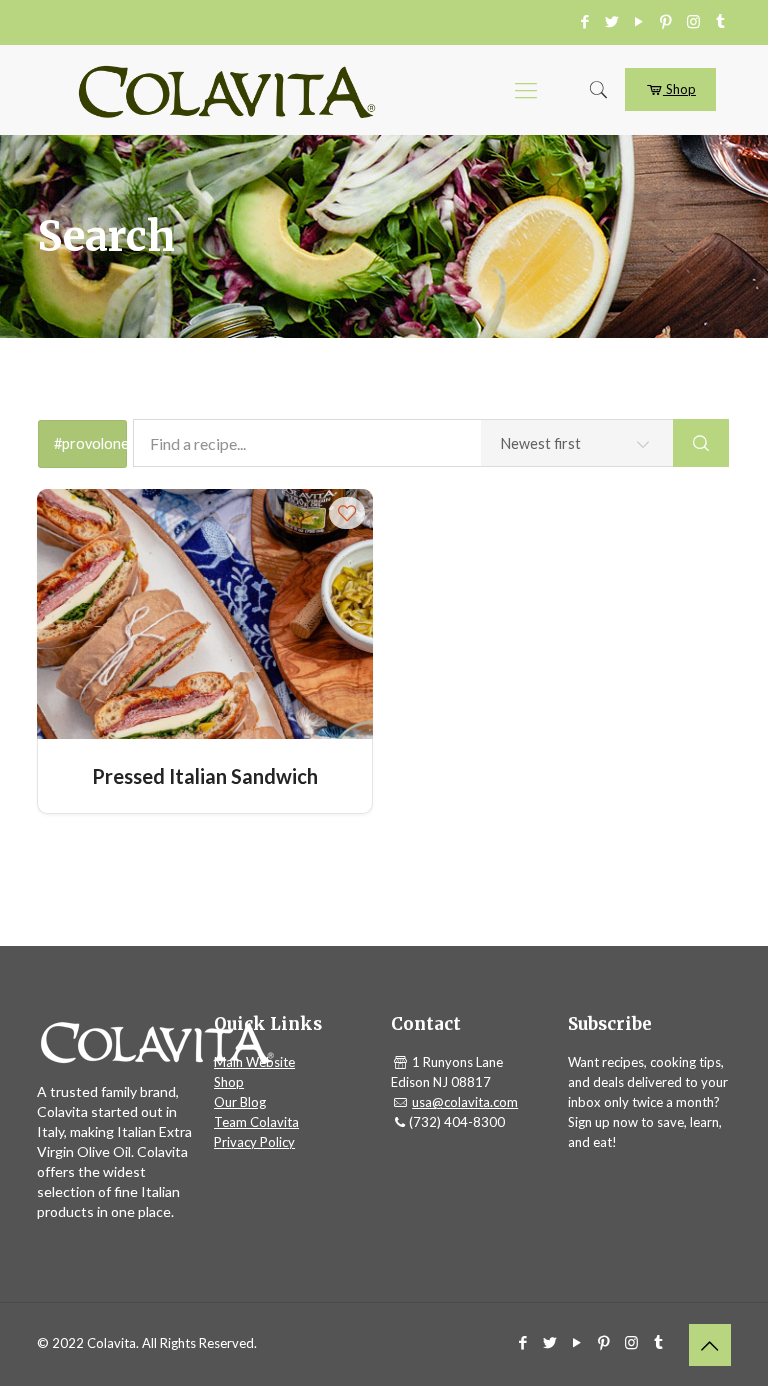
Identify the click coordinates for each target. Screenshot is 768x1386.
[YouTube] (639, 21)
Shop (679, 89)
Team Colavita (256, 1122)
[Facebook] (585, 21)
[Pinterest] (666, 21)
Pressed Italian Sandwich (205, 776)
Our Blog (240, 1102)
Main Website (254, 1062)
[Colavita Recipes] (227, 90)
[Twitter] (612, 21)
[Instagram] (693, 21)
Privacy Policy (254, 1142)
